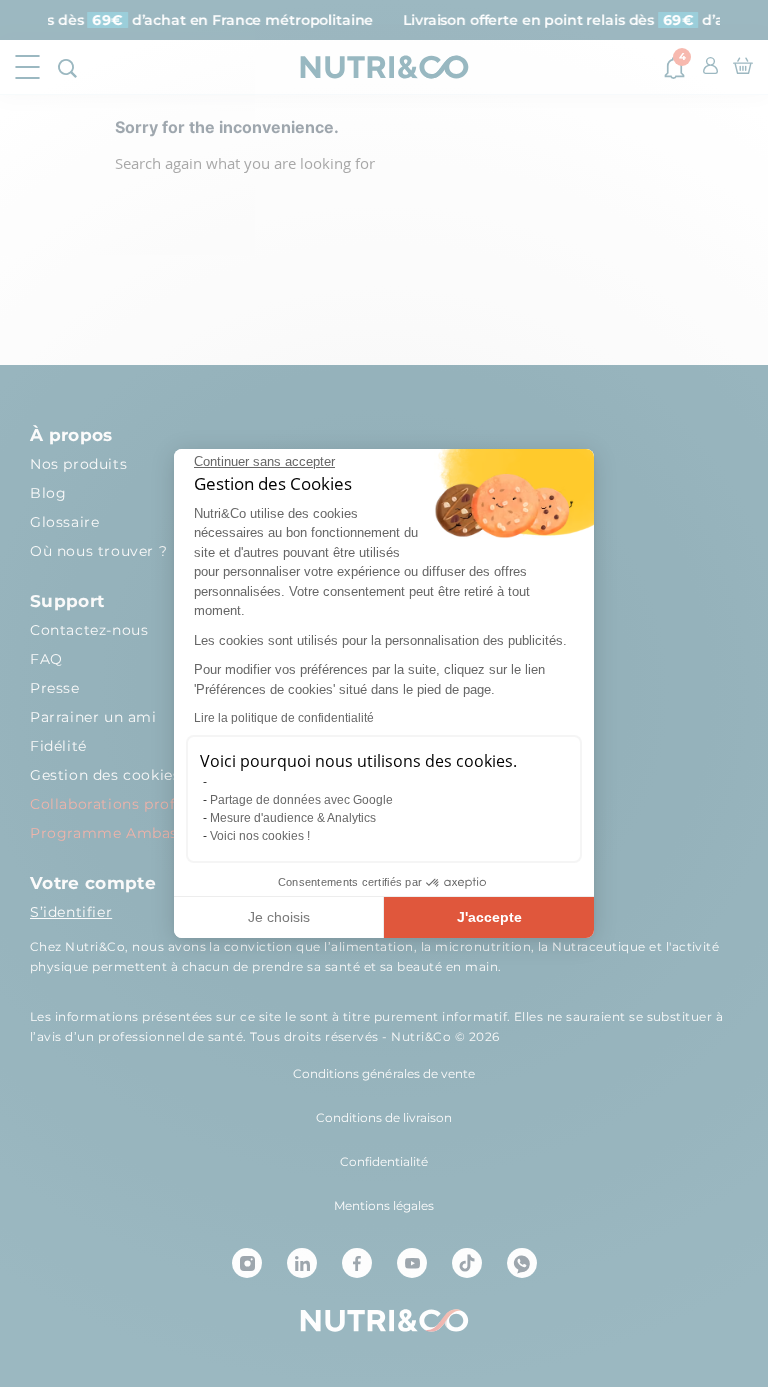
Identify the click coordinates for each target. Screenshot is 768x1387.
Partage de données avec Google (301, 800)
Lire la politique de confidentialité (284, 718)
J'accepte (489, 917)
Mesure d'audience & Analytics (293, 818)
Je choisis (279, 917)
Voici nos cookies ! (260, 836)
